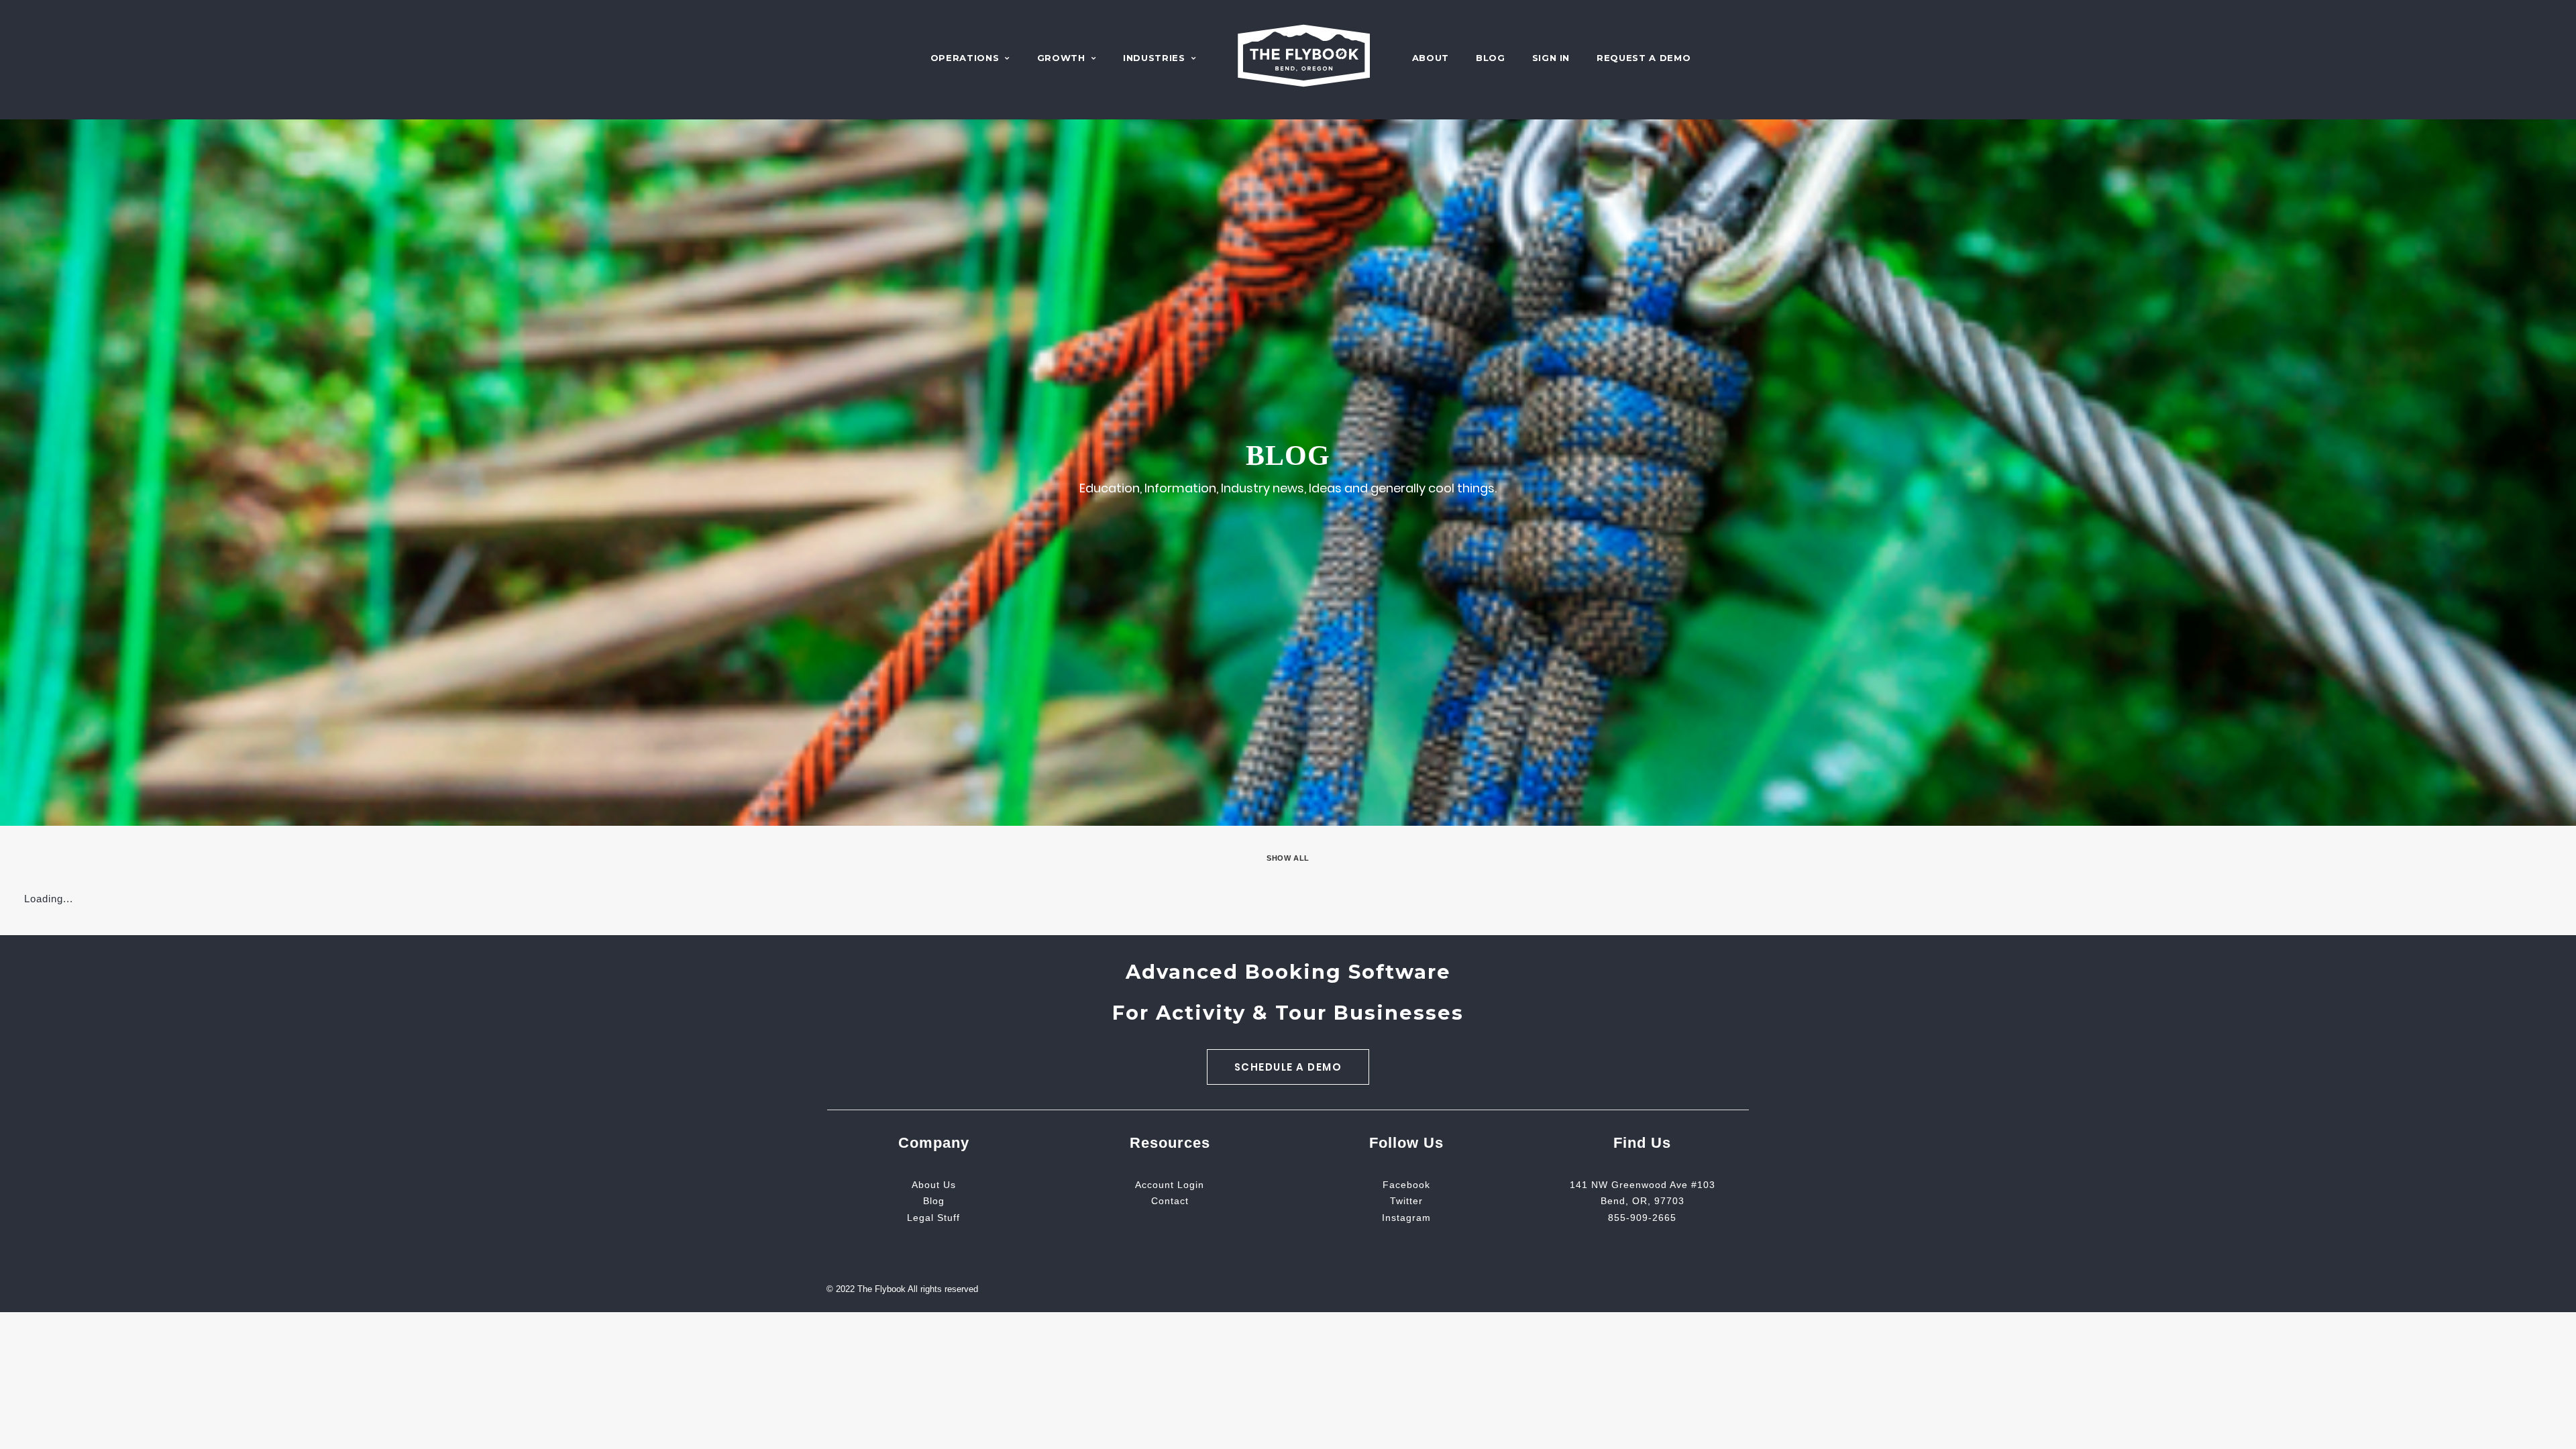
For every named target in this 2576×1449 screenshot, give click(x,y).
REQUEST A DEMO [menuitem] (1644, 58)
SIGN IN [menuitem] (1551, 58)
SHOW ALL (1288, 858)
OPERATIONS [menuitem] (965, 58)
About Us (934, 1185)
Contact (1170, 1201)
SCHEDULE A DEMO (1288, 1067)
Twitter (1406, 1201)
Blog (934, 1201)
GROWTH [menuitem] (1061, 58)
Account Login (1170, 1185)
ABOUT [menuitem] (1431, 58)
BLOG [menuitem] (1491, 58)
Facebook (1406, 1185)
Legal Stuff (933, 1218)
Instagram (1406, 1218)
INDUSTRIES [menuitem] (1154, 58)
